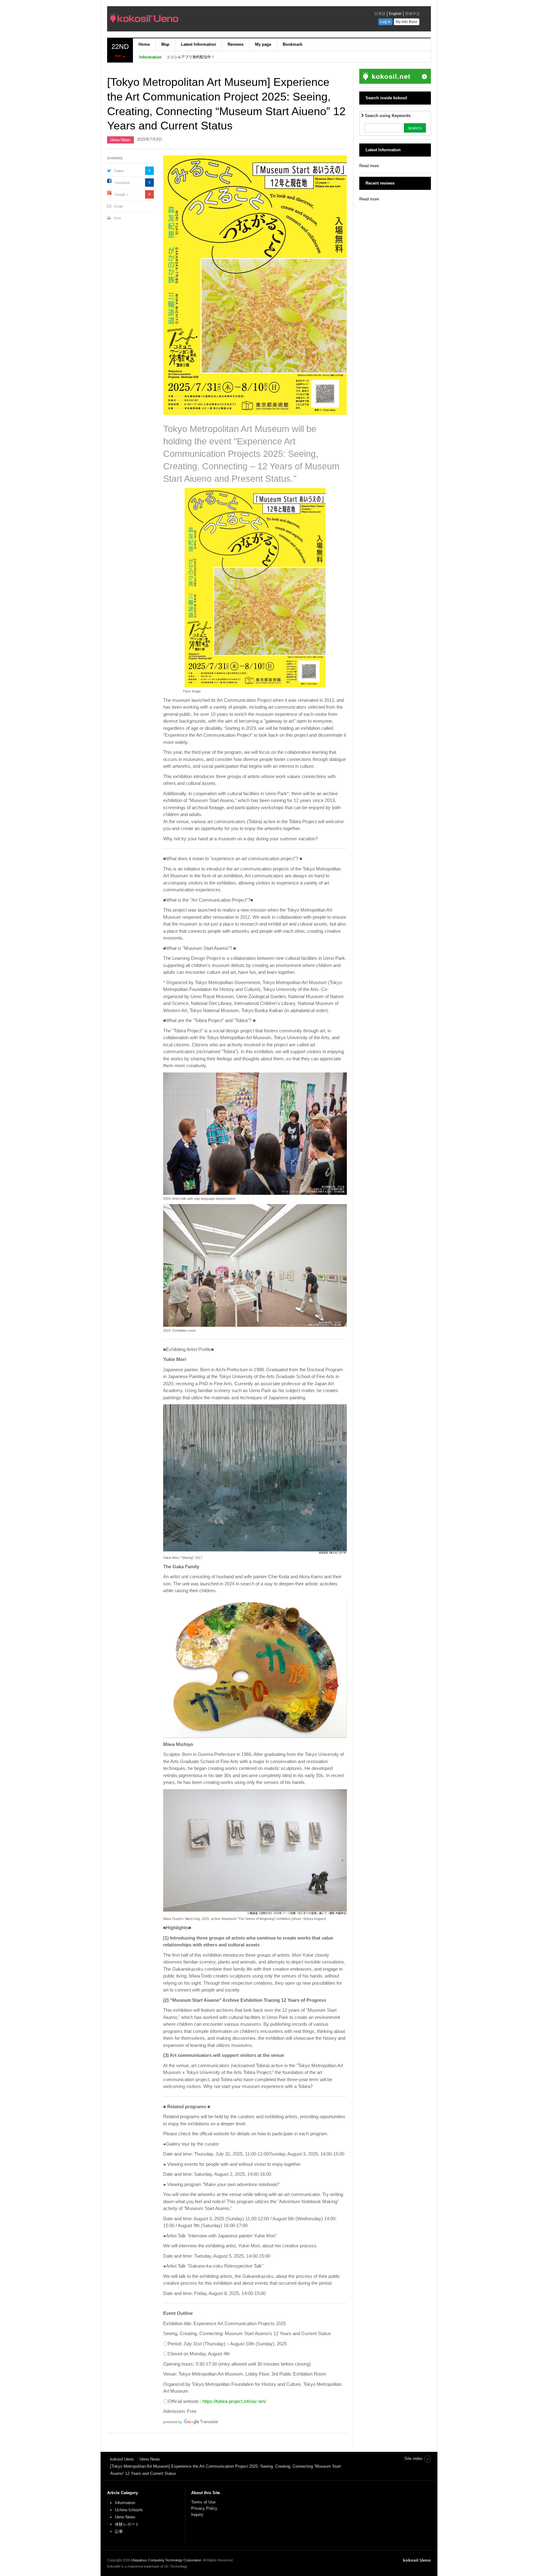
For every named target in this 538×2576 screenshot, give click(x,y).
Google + (121, 195)
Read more (369, 166)
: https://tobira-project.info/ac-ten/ (233, 2401)
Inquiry (197, 2515)
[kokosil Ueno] (196, 20)
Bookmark (293, 44)
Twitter (119, 171)
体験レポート (127, 2524)
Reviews (236, 44)
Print (117, 218)
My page (263, 44)
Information (125, 2503)
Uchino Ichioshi (129, 2510)
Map (165, 44)
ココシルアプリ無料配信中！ (191, 57)
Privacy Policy (205, 2508)
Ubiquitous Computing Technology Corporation (166, 2560)
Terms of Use (203, 2502)
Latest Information (198, 44)
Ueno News (120, 140)
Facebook (122, 183)
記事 (119, 2531)
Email (118, 206)
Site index (413, 2459)
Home (144, 44)
